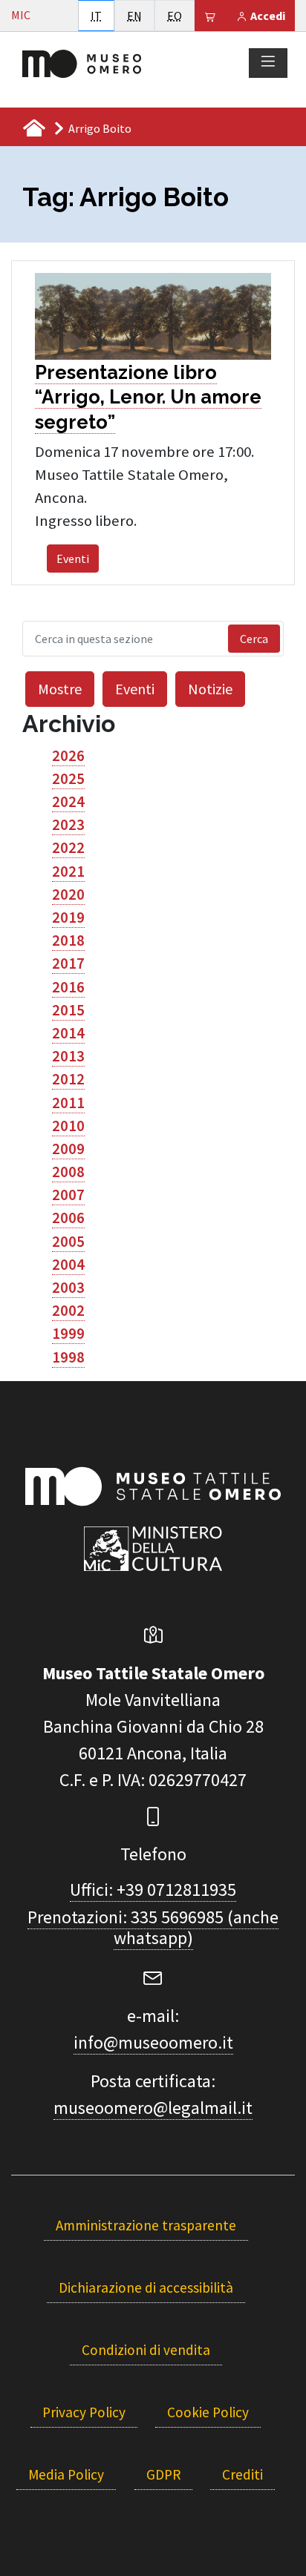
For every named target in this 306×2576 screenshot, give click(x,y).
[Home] (82, 62)
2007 (68, 1195)
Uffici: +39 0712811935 (153, 1890)
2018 (68, 941)
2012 (68, 1079)
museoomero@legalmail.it (153, 2108)
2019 (68, 918)
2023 (68, 825)
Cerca (254, 639)
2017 (68, 963)
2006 (68, 1218)
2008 (68, 1172)
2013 (68, 1056)
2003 (68, 1288)
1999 (68, 1334)
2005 (68, 1242)
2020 (68, 895)
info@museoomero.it (153, 2042)
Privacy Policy (84, 2412)
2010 (68, 1126)
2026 (68, 756)
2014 (68, 1033)
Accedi (267, 16)
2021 (68, 872)
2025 (68, 779)
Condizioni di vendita (146, 2350)
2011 (68, 1103)
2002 (68, 1311)
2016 (68, 987)
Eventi (73, 559)
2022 (68, 848)
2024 (68, 802)
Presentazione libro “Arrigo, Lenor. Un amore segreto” (148, 397)
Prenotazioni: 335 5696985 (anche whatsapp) (153, 1928)
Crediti (242, 2474)
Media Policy (66, 2474)
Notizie (210, 689)
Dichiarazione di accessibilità (146, 2287)
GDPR (163, 2474)
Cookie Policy (208, 2412)
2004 (68, 1265)
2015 (68, 1010)
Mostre (60, 689)
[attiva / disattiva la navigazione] (268, 62)
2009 (68, 1149)
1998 (68, 1357)
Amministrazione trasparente (146, 2225)
